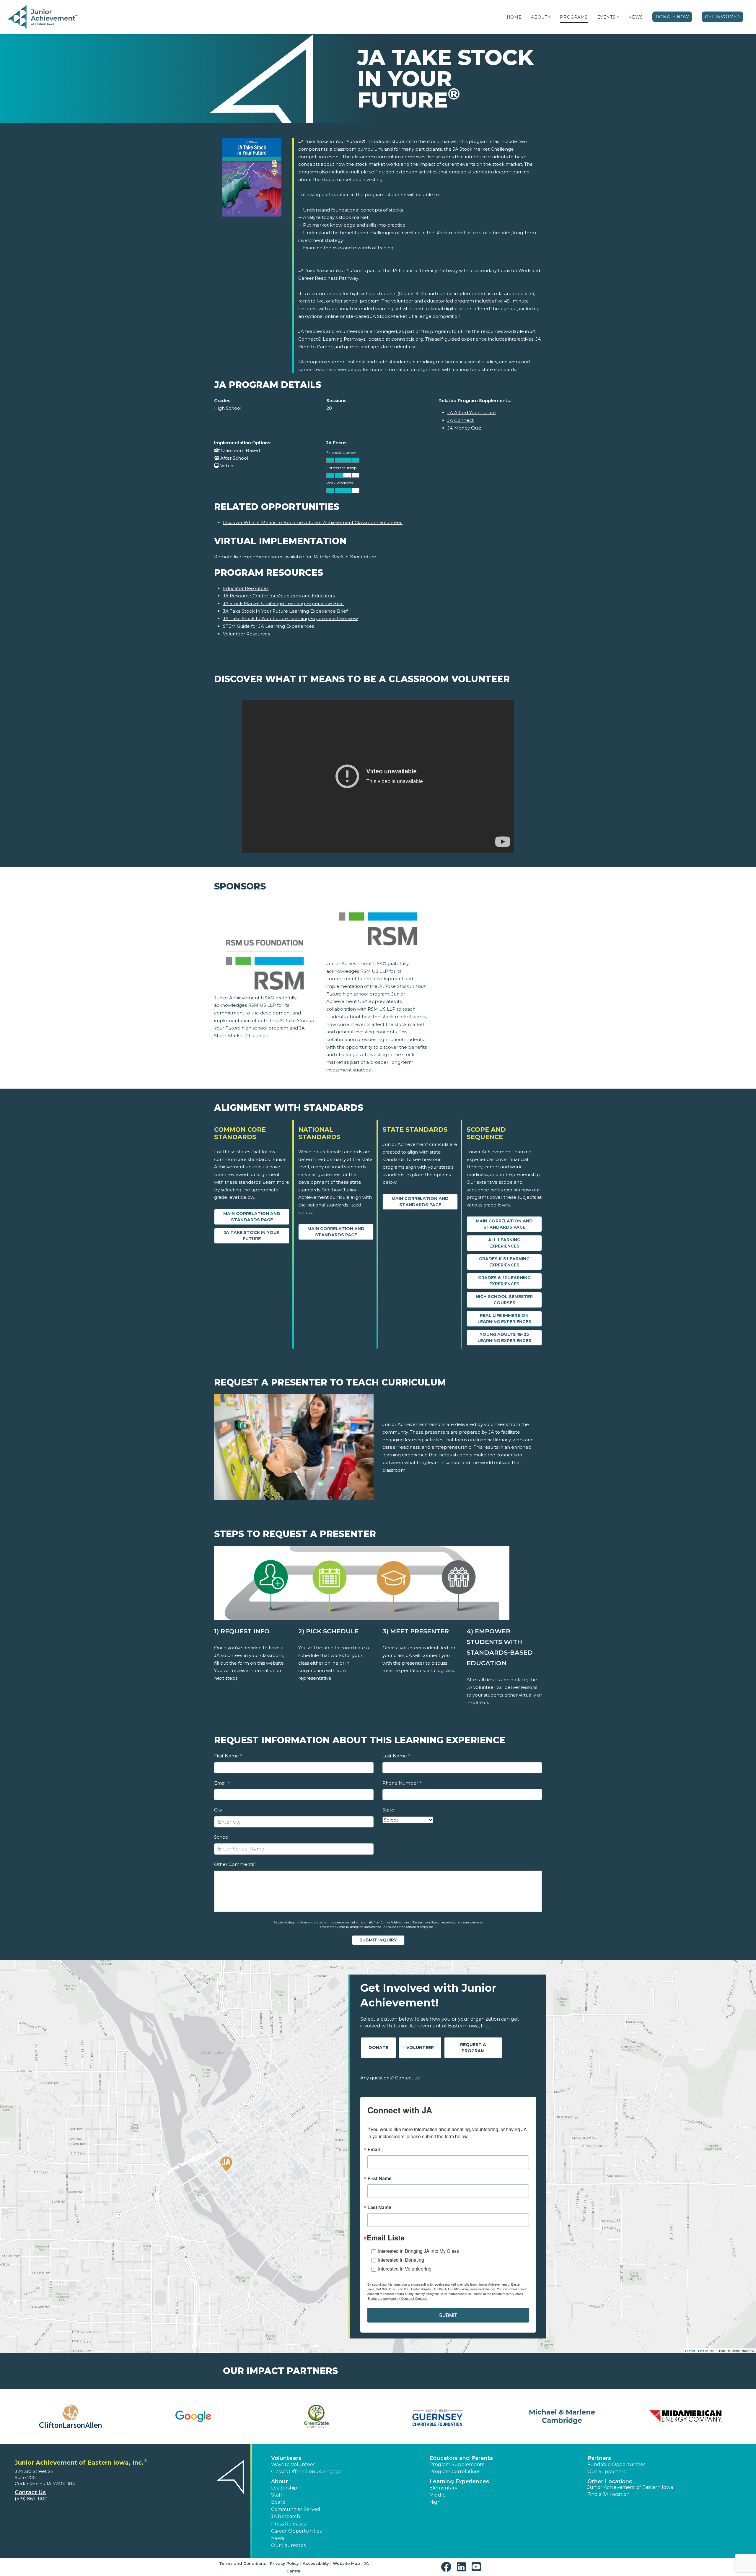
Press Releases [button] (288, 2524)
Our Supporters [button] (606, 2472)
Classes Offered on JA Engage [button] (306, 2472)
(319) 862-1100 (31, 2499)
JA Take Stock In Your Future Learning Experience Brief (285, 611)
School (222, 1837)
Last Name (396, 1756)
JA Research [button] (286, 2516)
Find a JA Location (608, 2494)
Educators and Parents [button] (461, 2458)
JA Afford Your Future (472, 413)
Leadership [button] (284, 2488)
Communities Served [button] (296, 2509)
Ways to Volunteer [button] (293, 2464)
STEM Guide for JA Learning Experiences (268, 626)
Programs (574, 17)
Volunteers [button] (286, 2458)
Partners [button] (599, 2458)
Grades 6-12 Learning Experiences (504, 1281)
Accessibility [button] (316, 2563)
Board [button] (278, 2502)
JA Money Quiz (464, 428)
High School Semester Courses (504, 1300)
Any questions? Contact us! (390, 2078)
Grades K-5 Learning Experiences (504, 1262)
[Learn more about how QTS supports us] (70, 2416)
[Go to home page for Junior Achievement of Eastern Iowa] (43, 17)
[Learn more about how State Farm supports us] (440, 2416)
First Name (228, 1756)
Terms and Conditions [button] (243, 2563)
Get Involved (722, 17)
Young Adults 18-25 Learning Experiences (504, 1337)
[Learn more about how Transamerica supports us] (686, 2416)
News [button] (278, 2538)
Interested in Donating (401, 2260)
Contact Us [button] (30, 2492)
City (218, 1810)
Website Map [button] (346, 2563)
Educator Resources (246, 588)
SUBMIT (448, 2315)
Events (606, 17)
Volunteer (420, 2048)
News (636, 17)
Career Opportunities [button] (296, 2531)
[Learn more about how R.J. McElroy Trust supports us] (194, 2416)
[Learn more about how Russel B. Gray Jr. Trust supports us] (316, 2416)
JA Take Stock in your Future (252, 1236)
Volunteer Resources (246, 634)
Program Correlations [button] (455, 2472)
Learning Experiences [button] (459, 2481)
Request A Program (473, 2048)
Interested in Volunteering (405, 2269)
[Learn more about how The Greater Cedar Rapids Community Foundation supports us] (563, 2416)
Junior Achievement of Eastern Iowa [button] (630, 2487)
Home (514, 17)
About (539, 17)
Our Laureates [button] (288, 2545)
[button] (549, 17)
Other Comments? (235, 1864)
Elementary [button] (443, 2488)
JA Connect (461, 420)
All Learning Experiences (504, 1243)
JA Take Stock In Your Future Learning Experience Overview (290, 618)
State (388, 1810)
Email (222, 1783)
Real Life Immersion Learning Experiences (504, 1319)
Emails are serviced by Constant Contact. (397, 2298)
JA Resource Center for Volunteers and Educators (279, 596)
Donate (378, 2048)
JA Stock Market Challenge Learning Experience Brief (283, 603)
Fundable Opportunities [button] (616, 2464)
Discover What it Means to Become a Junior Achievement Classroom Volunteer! (313, 522)
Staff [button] (277, 2495)
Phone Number (402, 1783)
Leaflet (690, 2351)
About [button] (280, 2481)
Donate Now (672, 17)
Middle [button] (438, 2495)
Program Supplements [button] (457, 2464)
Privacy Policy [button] (284, 2563)
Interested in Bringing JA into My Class (418, 2251)
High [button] (435, 2502)
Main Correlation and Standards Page (252, 1217)
